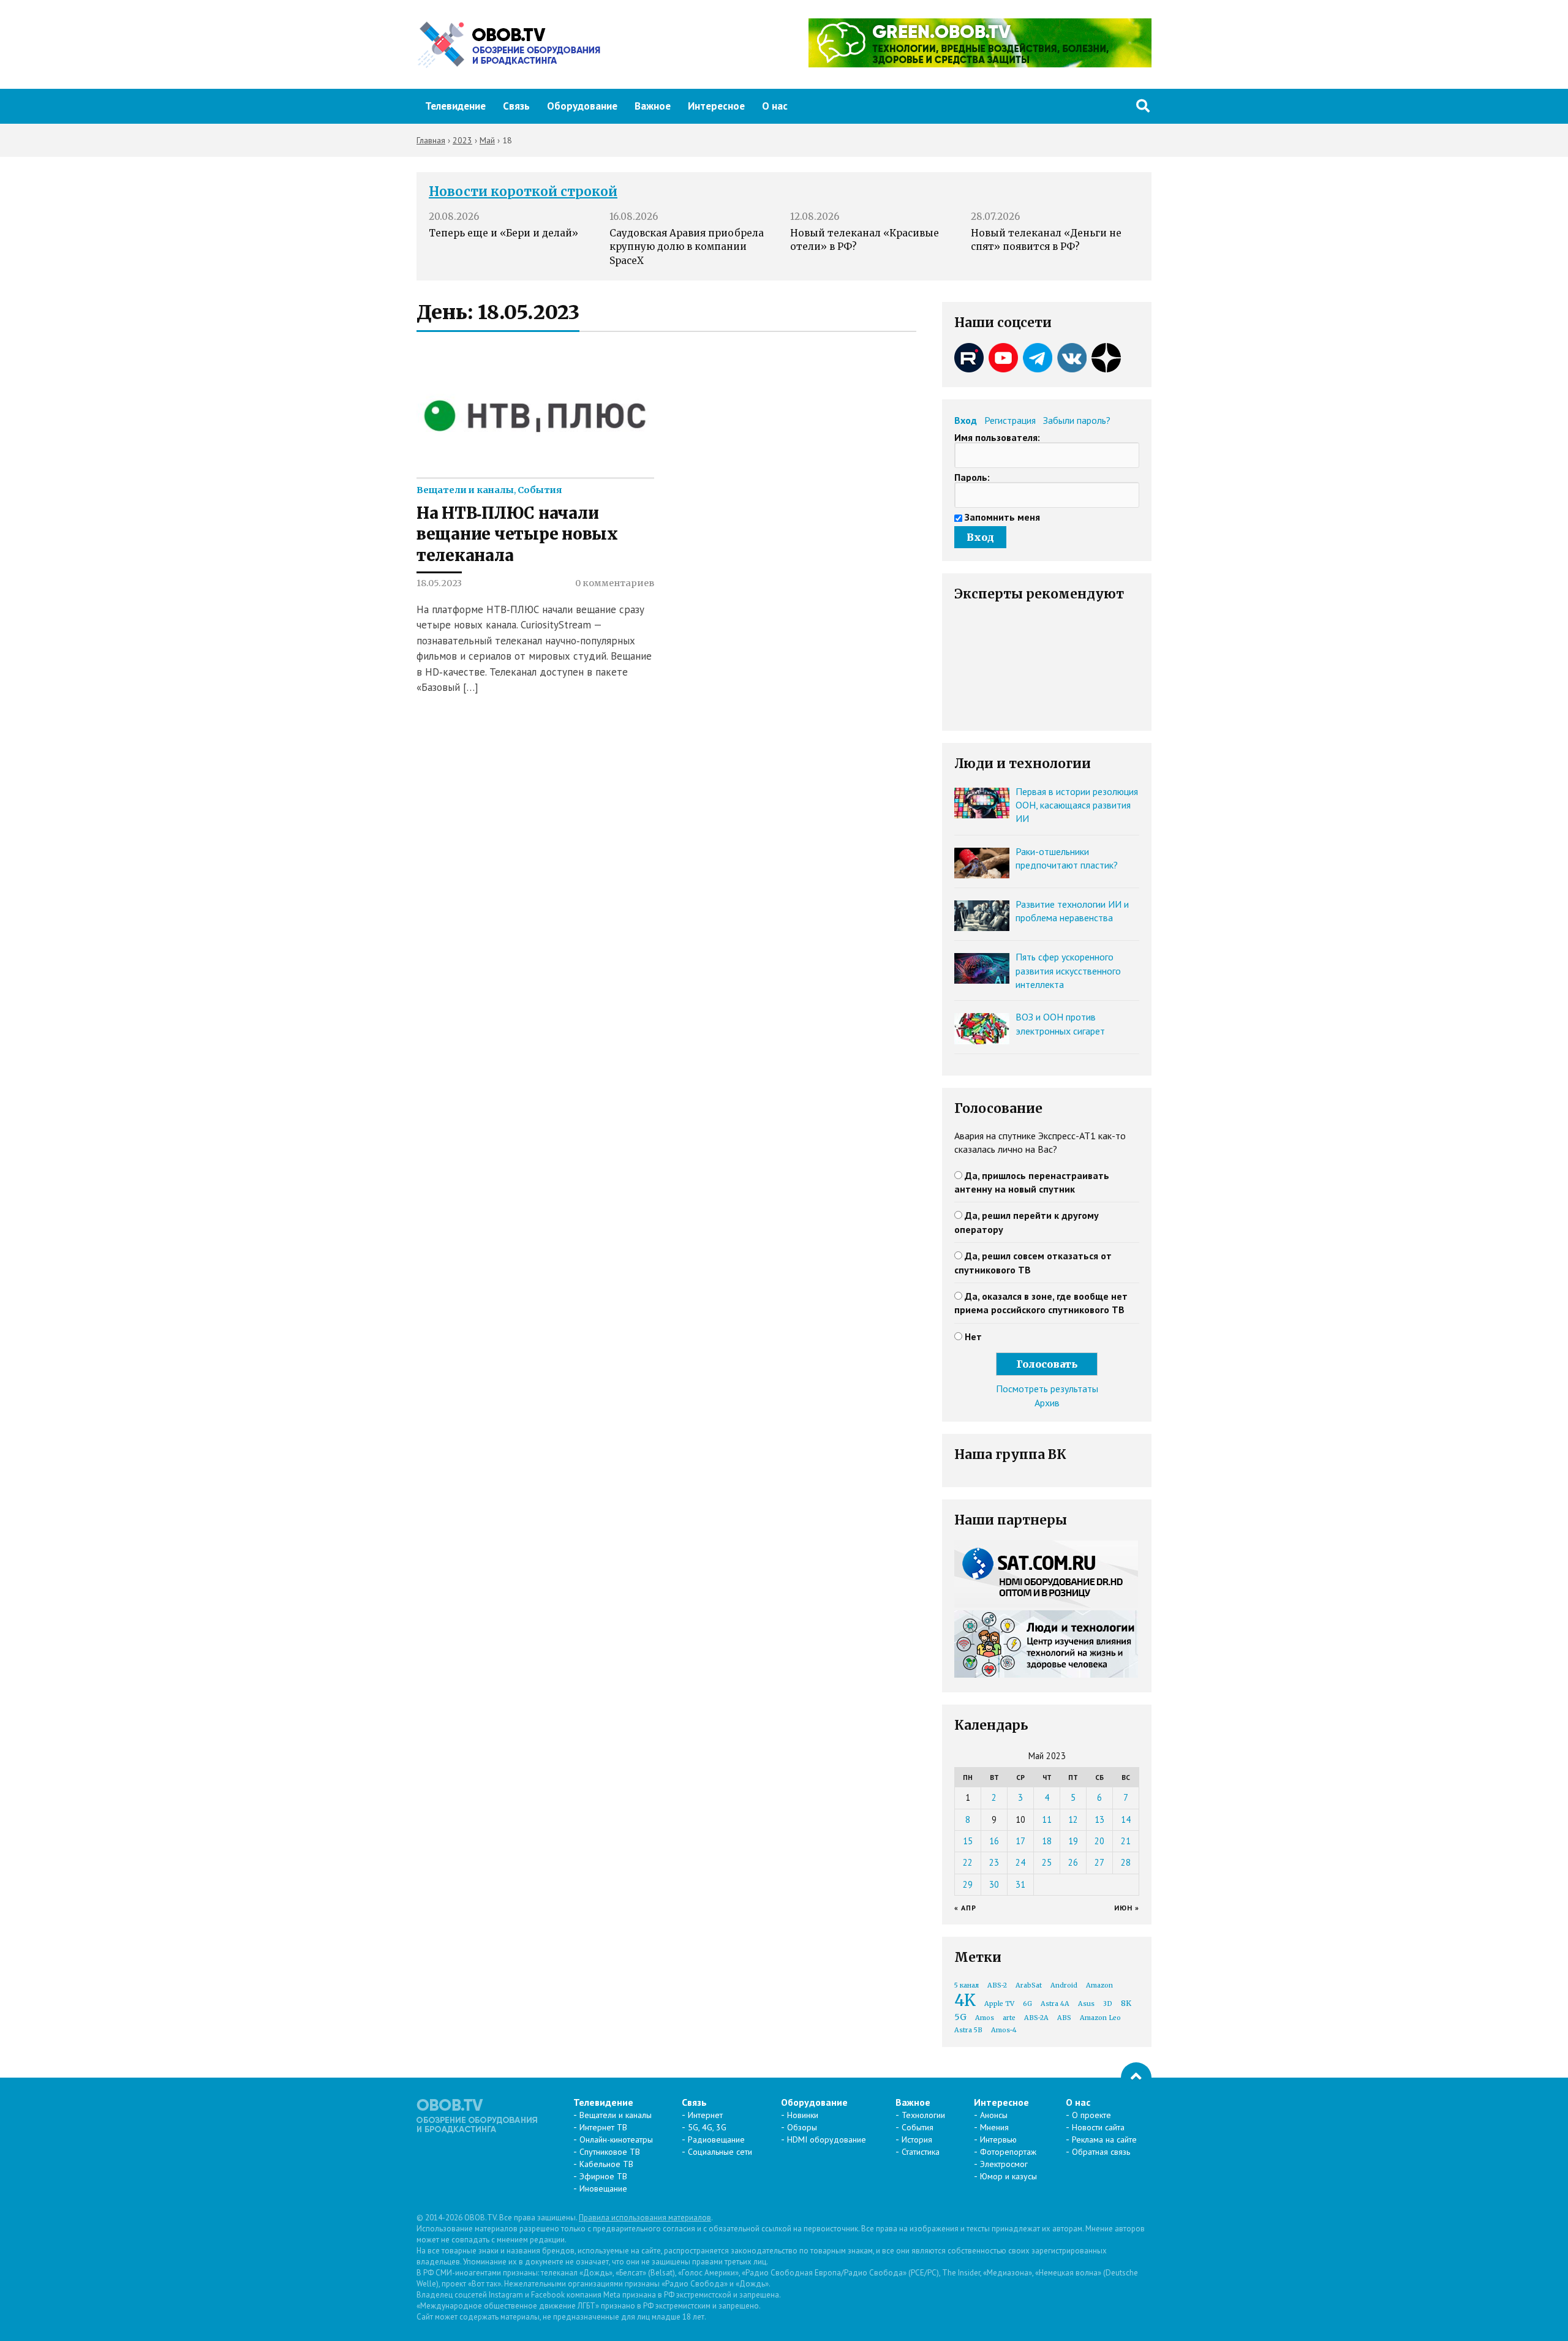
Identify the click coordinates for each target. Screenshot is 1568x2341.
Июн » (1127, 1908)
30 (994, 1884)
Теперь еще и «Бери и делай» (503, 233)
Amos (985, 2018)
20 (1099, 1841)
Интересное (716, 106)
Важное (653, 106)
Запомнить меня (1002, 517)
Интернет (705, 2115)
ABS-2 (997, 1985)
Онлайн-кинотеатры (616, 2139)
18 (1047, 1841)
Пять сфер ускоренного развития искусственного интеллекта (1068, 971)
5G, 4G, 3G (707, 2127)
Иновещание (603, 2188)
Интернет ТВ (603, 2127)
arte (1009, 2018)
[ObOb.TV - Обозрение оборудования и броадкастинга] (508, 45)
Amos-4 (1004, 2030)
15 (968, 1841)
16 (994, 1841)
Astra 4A (1055, 2004)
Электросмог (1004, 2164)
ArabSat (1029, 1985)
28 (1126, 1862)
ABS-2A (1036, 2018)
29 (968, 1884)
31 (1020, 1884)
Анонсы (994, 2115)
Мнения (994, 2127)
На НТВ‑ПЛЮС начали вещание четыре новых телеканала (517, 534)
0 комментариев (615, 583)
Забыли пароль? (1077, 420)
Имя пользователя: (997, 437)
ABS (1064, 2018)
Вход (966, 420)
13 (1099, 1819)
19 (1073, 1841)
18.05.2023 (439, 583)
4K (965, 2000)
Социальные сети (720, 2152)
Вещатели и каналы (465, 490)
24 (1020, 1862)
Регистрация (1010, 420)
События (540, 490)
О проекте (1091, 2115)
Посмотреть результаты (1047, 1389)
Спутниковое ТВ (610, 2152)
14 (1126, 1819)
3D (1108, 2004)
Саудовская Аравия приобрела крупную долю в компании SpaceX (687, 247)
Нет (973, 1336)
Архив (1047, 1403)
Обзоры (802, 2127)
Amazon (1099, 1985)
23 (994, 1862)
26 (1073, 1862)
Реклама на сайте (1104, 2139)
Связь (516, 106)
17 (1020, 1841)
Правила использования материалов (645, 2218)
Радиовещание (716, 2139)
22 (968, 1862)
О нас (775, 106)
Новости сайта (1098, 2127)
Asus (1086, 2004)
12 (1073, 1819)
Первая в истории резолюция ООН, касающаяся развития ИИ (1077, 805)
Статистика (921, 2152)
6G (1027, 2004)
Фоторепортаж (1008, 2152)
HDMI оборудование (827, 2139)
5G (960, 2017)
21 (1126, 1841)
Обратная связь (1101, 2152)
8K (1126, 2003)
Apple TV (999, 2004)
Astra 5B (968, 2030)
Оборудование (582, 106)
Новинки (803, 2115)
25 (1047, 1862)
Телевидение (455, 106)
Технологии (923, 2115)
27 (1099, 1862)
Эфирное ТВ (603, 2176)
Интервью (998, 2139)
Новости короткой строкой (523, 192)
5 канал (967, 1985)
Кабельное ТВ (606, 2164)
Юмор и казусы (1008, 2176)
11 (1047, 1819)
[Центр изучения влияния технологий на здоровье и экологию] (980, 64)
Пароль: (972, 477)
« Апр (965, 1908)
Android (1064, 1985)
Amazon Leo (1100, 2018)
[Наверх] (1136, 2078)
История (917, 2139)
